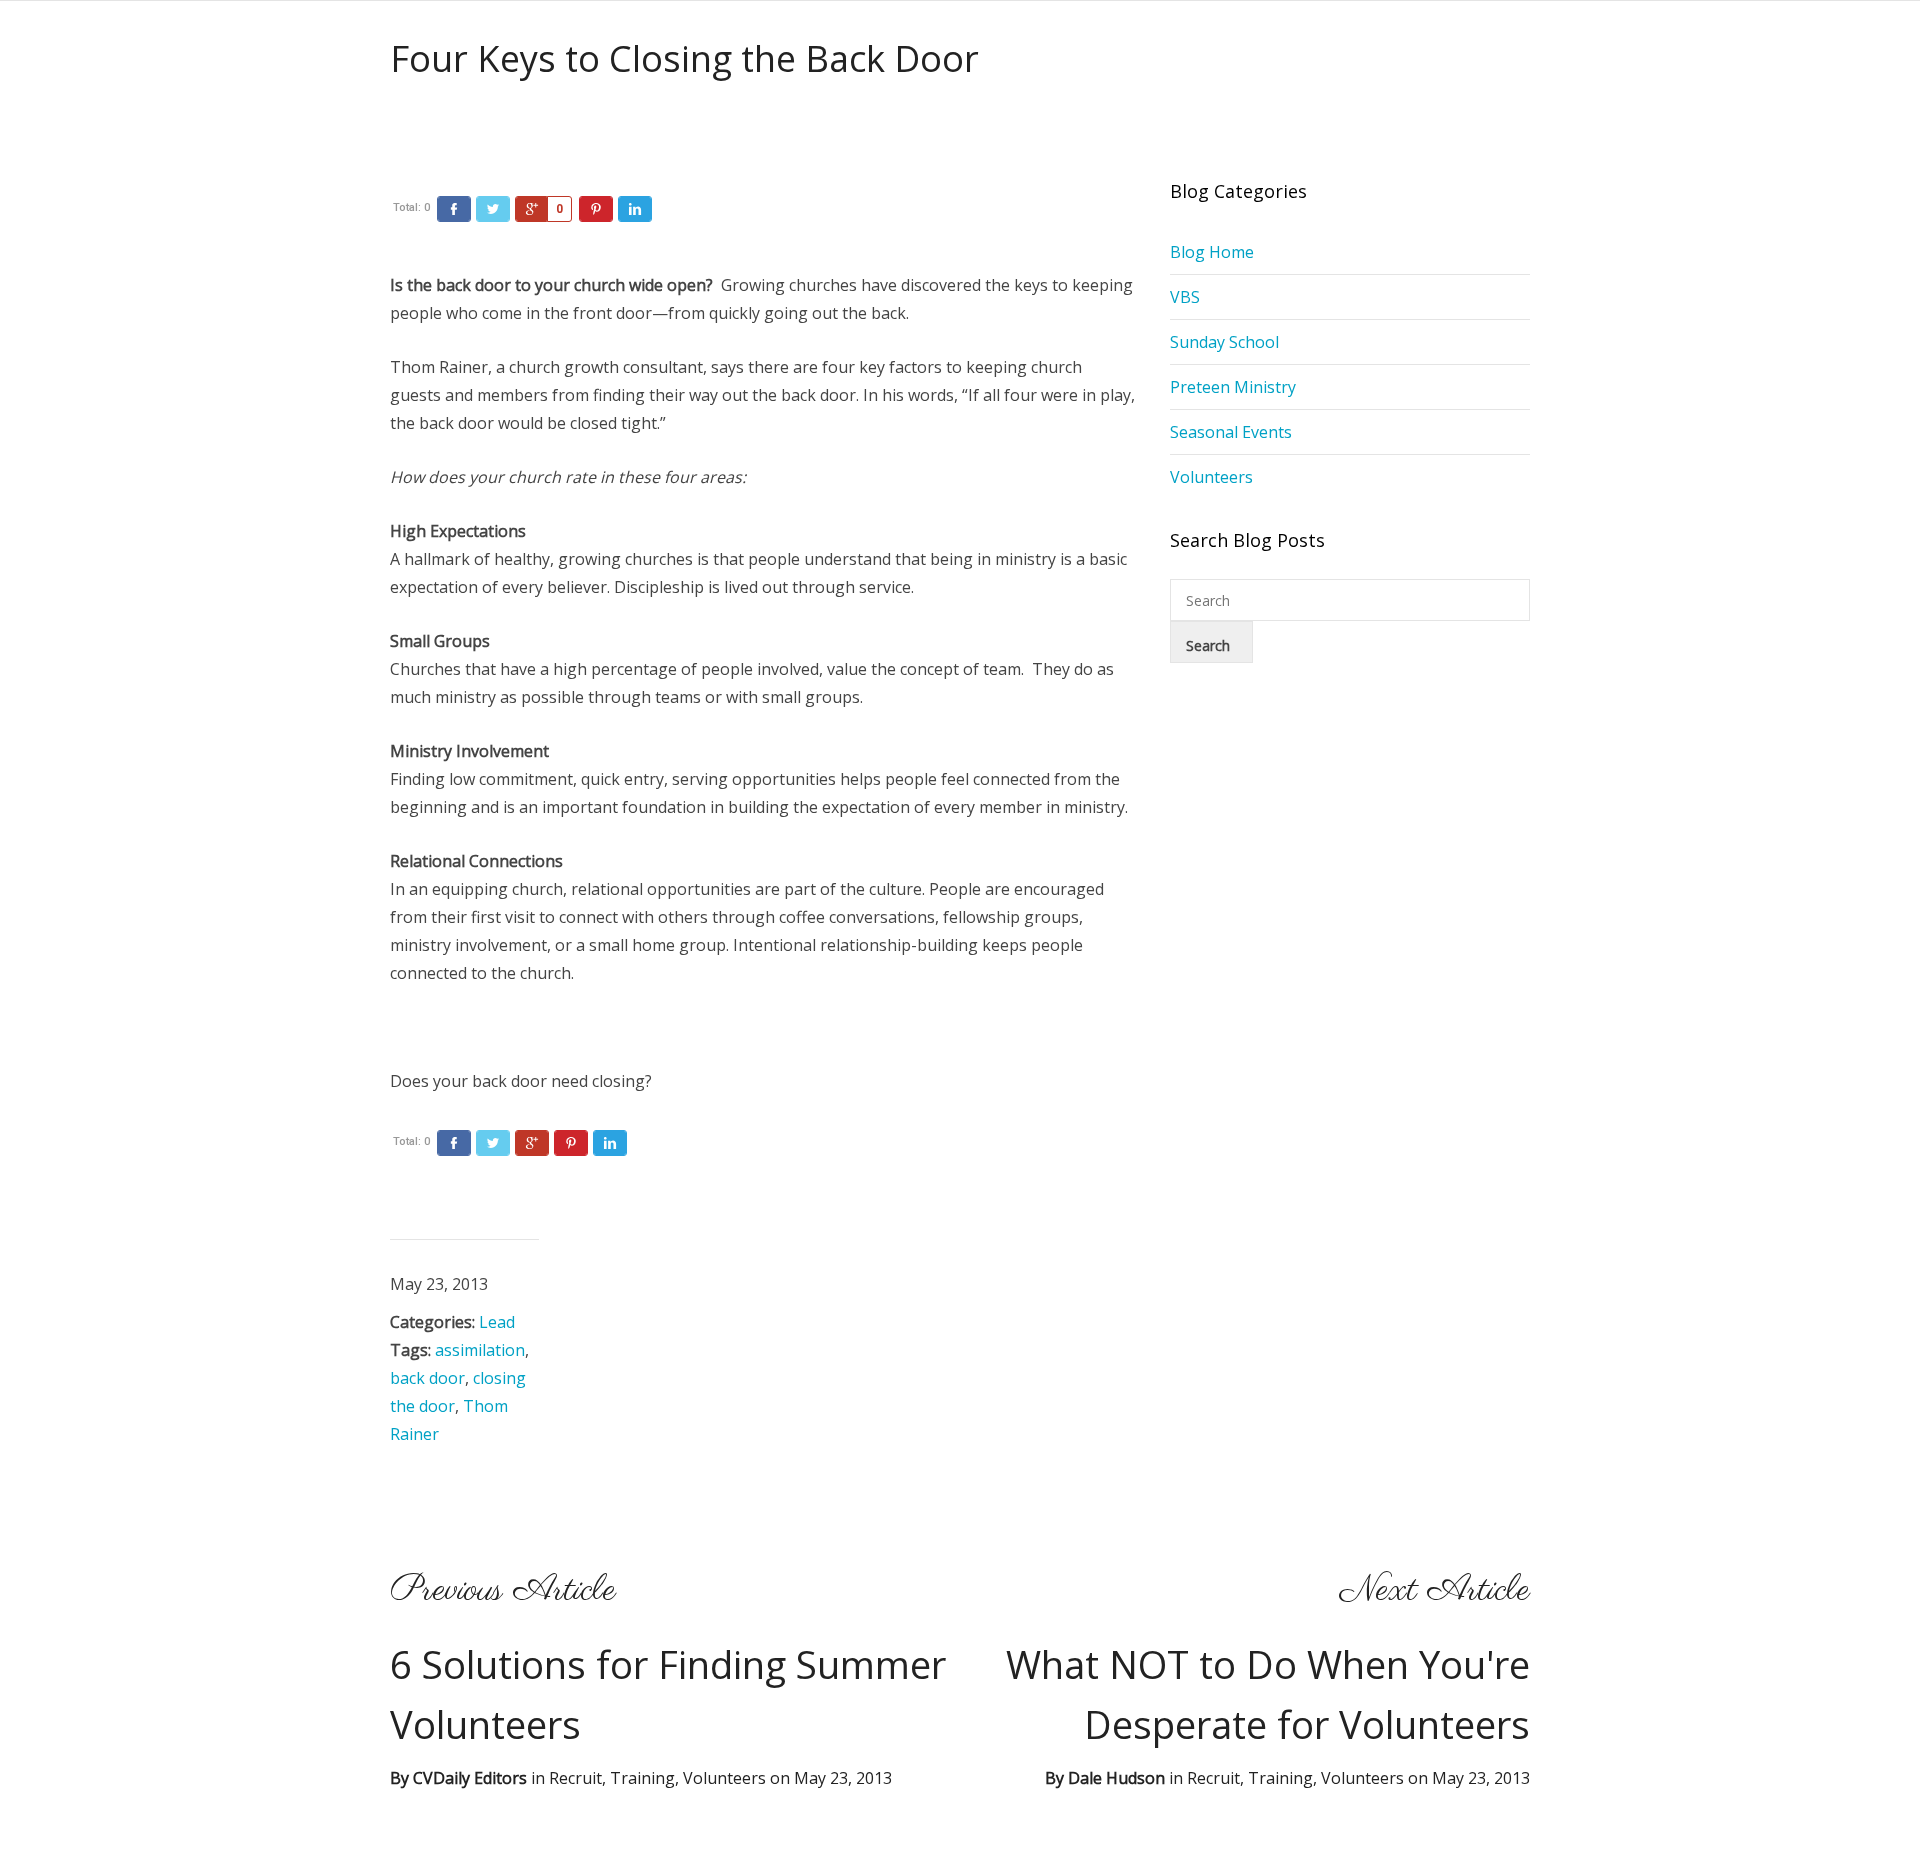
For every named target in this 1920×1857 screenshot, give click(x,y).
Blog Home (1212, 252)
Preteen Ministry (1233, 387)
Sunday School (1224, 342)
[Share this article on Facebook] (454, 209)
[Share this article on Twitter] (493, 209)
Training (1280, 1778)
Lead (497, 1322)
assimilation (480, 1350)
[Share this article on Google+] (532, 209)
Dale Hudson (1116, 1778)
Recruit (1213, 1778)
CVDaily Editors (470, 1778)
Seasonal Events (1231, 432)
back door (427, 1378)
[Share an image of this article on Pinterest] (596, 209)
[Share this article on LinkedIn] (635, 209)
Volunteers (1211, 477)
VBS (1185, 297)
